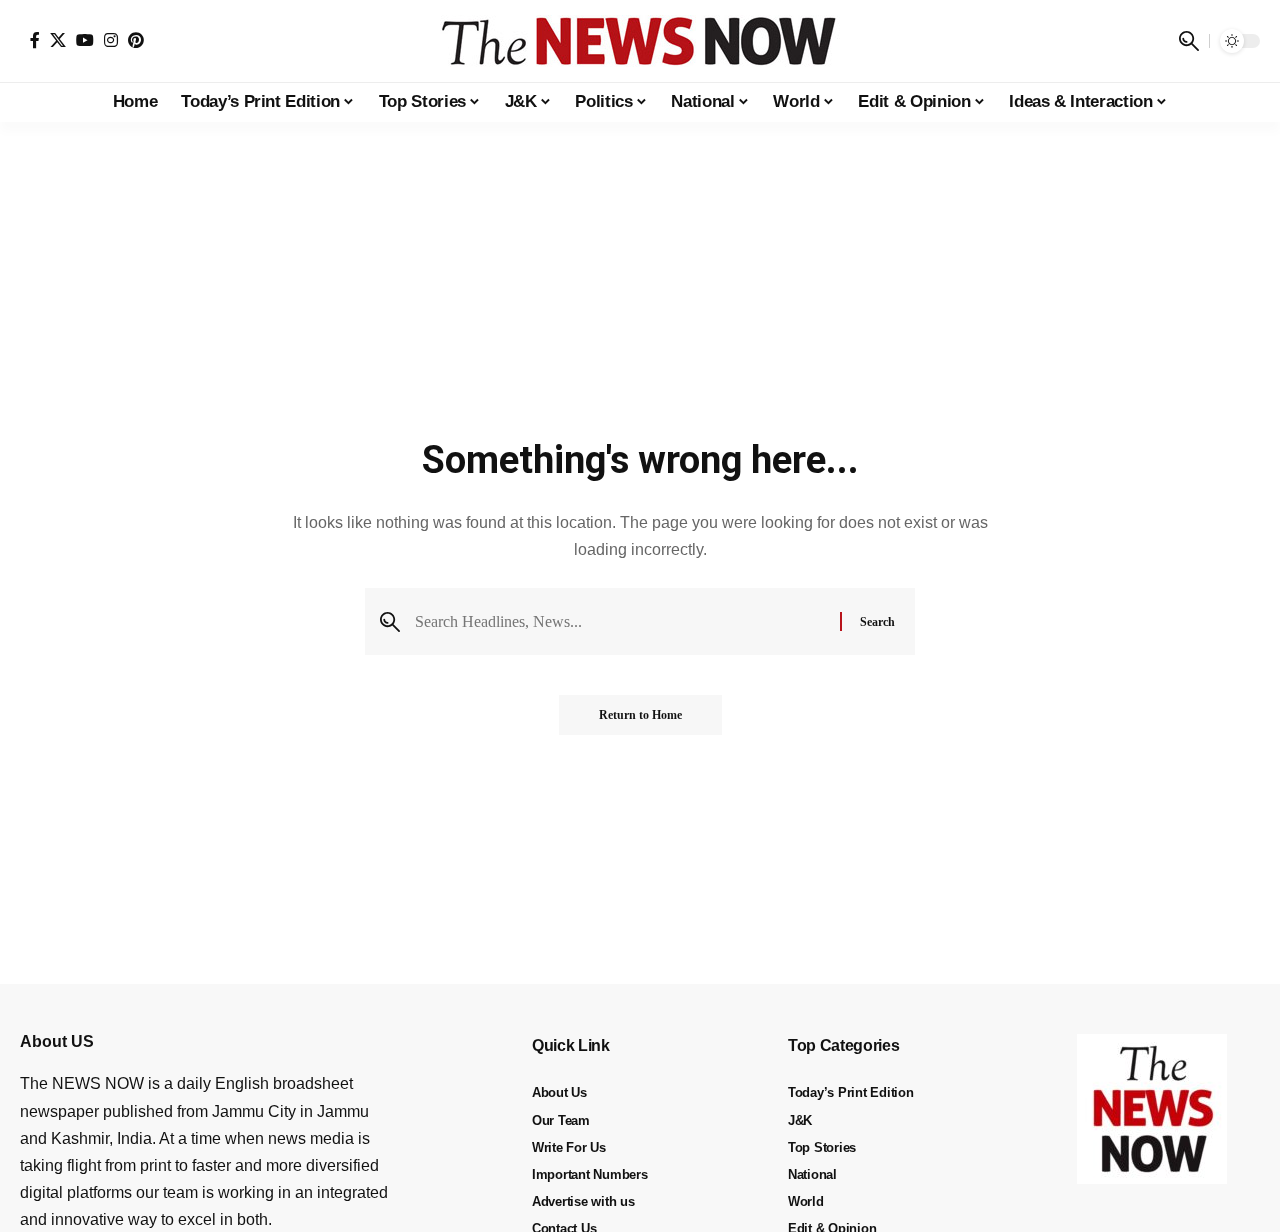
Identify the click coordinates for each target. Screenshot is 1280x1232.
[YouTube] (85, 40)
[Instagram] (111, 40)
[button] (1189, 41)
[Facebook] (35, 40)
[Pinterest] (136, 40)
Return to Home (640, 715)
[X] (58, 40)
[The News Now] (640, 41)
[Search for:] (620, 621)
